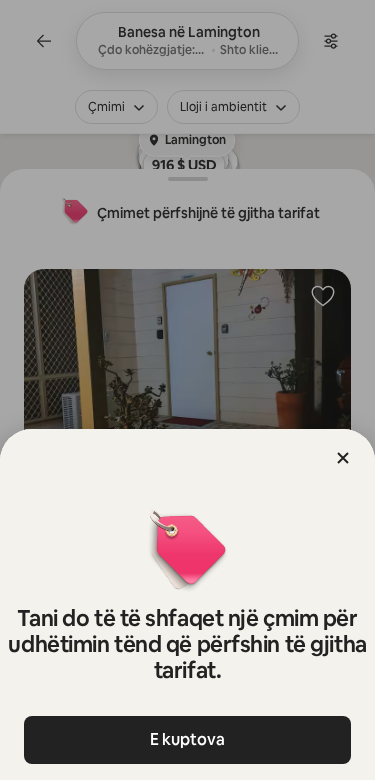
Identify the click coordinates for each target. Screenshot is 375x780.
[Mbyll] (343, 458)
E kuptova (187, 739)
